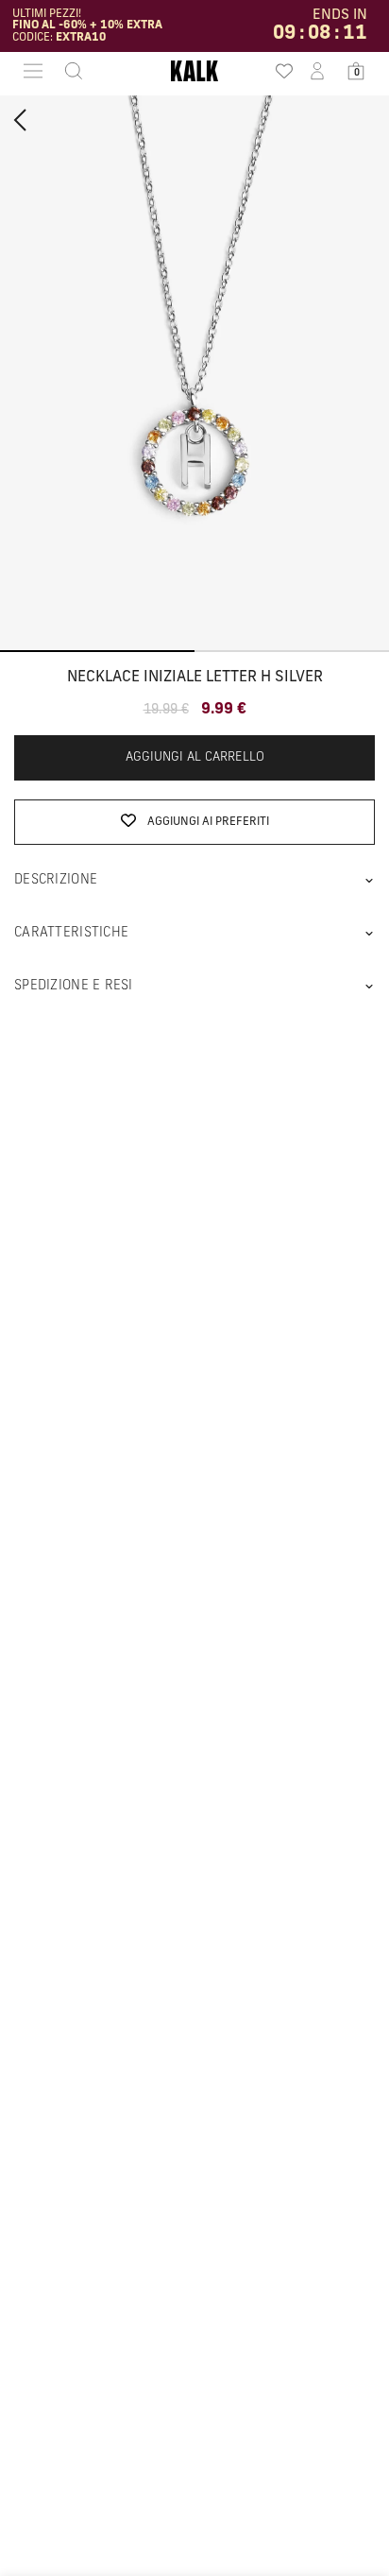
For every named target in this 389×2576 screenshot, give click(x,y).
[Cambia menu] (33, 71)
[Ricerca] (68, 71)
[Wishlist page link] (279, 71)
